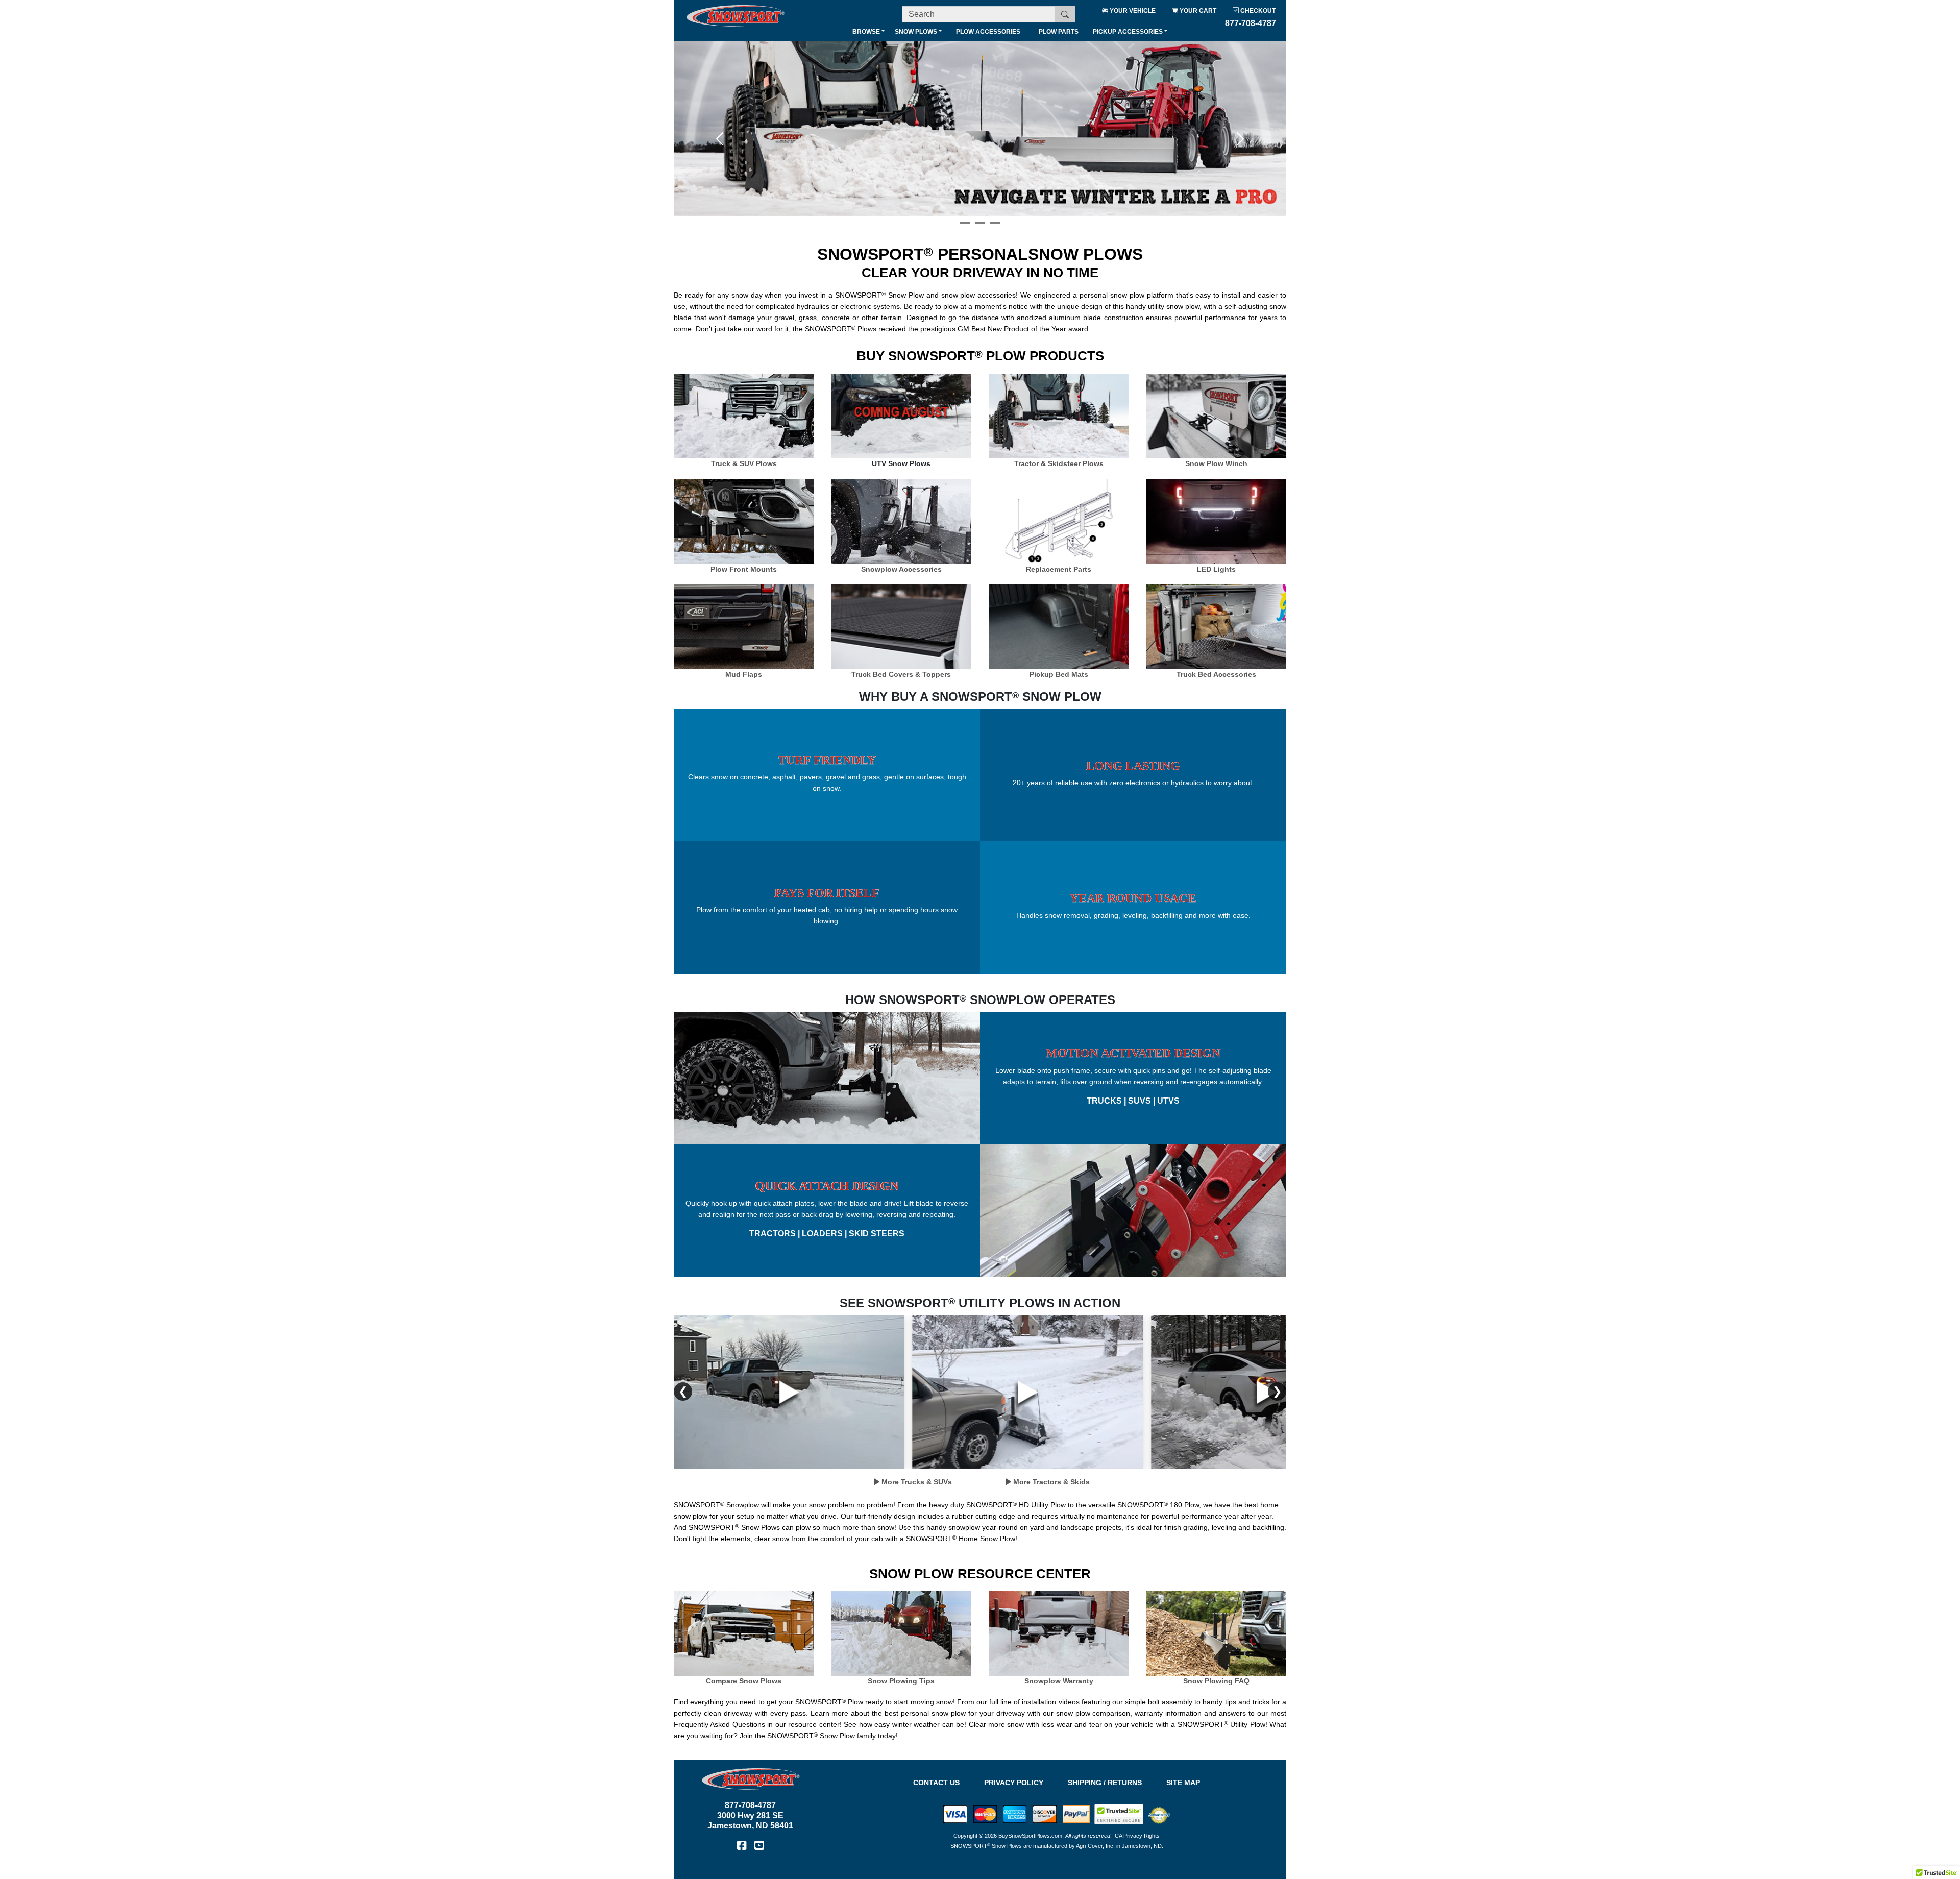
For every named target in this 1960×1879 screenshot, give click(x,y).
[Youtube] (759, 1845)
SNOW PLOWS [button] (916, 32)
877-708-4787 (750, 1805)
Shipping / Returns (1105, 1783)
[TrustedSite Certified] (1119, 1814)
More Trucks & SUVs (916, 1482)
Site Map (1183, 1783)
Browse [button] (866, 32)
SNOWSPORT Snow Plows (986, 1846)
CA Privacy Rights (1137, 1836)
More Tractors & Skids (1050, 1482)
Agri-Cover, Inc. (1095, 1846)
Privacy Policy (1014, 1783)
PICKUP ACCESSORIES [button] (1128, 32)
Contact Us (936, 1783)
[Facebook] (742, 1845)
